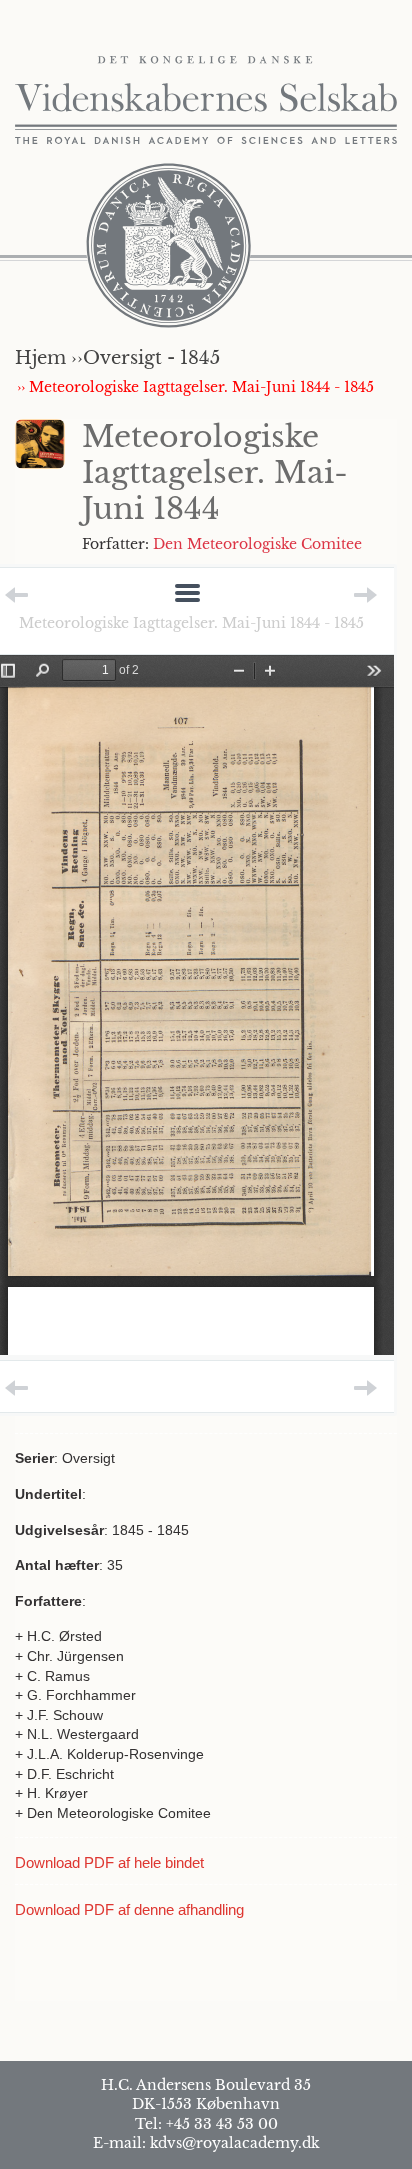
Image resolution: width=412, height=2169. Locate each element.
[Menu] (187, 594)
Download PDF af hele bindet (109, 1862)
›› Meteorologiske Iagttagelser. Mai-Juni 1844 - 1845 (195, 387)
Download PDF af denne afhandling (129, 1909)
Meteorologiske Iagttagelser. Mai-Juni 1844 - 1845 (191, 623)
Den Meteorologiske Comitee (257, 544)
